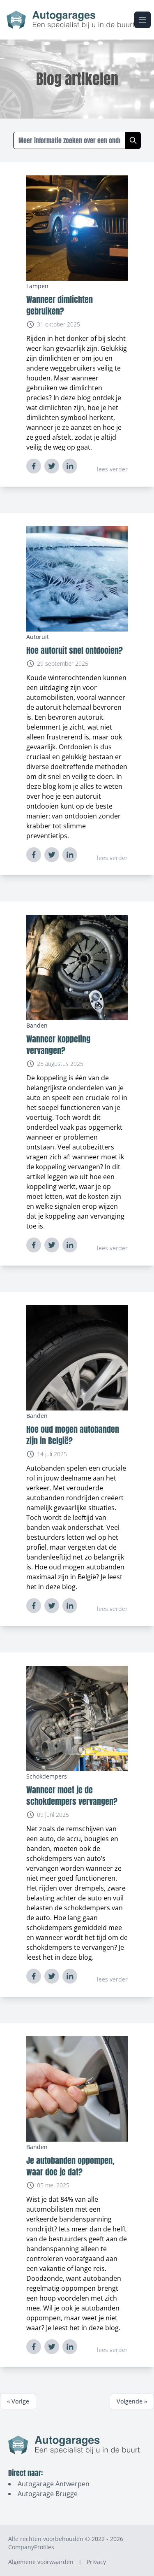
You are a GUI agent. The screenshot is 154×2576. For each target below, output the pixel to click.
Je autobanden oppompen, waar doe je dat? (70, 2166)
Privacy (96, 2562)
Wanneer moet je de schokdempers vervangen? (72, 1796)
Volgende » (132, 2401)
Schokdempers (47, 1776)
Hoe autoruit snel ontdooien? (75, 650)
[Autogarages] (70, 20)
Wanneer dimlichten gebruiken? (60, 305)
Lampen (37, 286)
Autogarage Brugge (48, 2494)
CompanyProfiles (31, 2547)
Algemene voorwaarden (41, 2562)
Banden (37, 1025)
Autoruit (38, 637)
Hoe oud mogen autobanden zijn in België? (73, 1435)
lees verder (112, 469)
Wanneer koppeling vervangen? (58, 1045)
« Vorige (18, 2401)
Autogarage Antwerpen (54, 2484)
